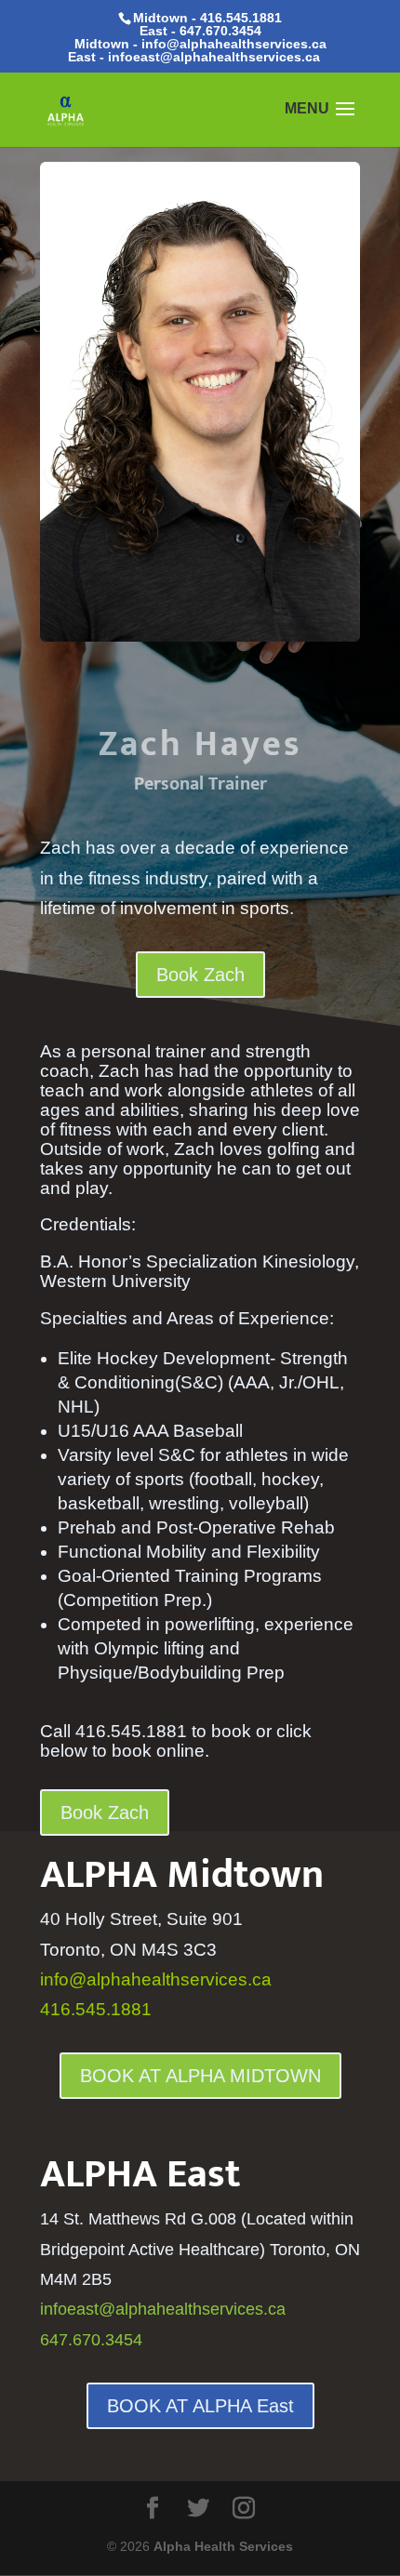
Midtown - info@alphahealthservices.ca (200, 44)
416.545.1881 (96, 2009)
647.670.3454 (220, 31)
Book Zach (200, 975)
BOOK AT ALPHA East (200, 2406)
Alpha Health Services (223, 2546)
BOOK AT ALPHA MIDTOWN (200, 2076)
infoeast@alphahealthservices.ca (214, 57)
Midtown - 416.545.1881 (207, 18)
